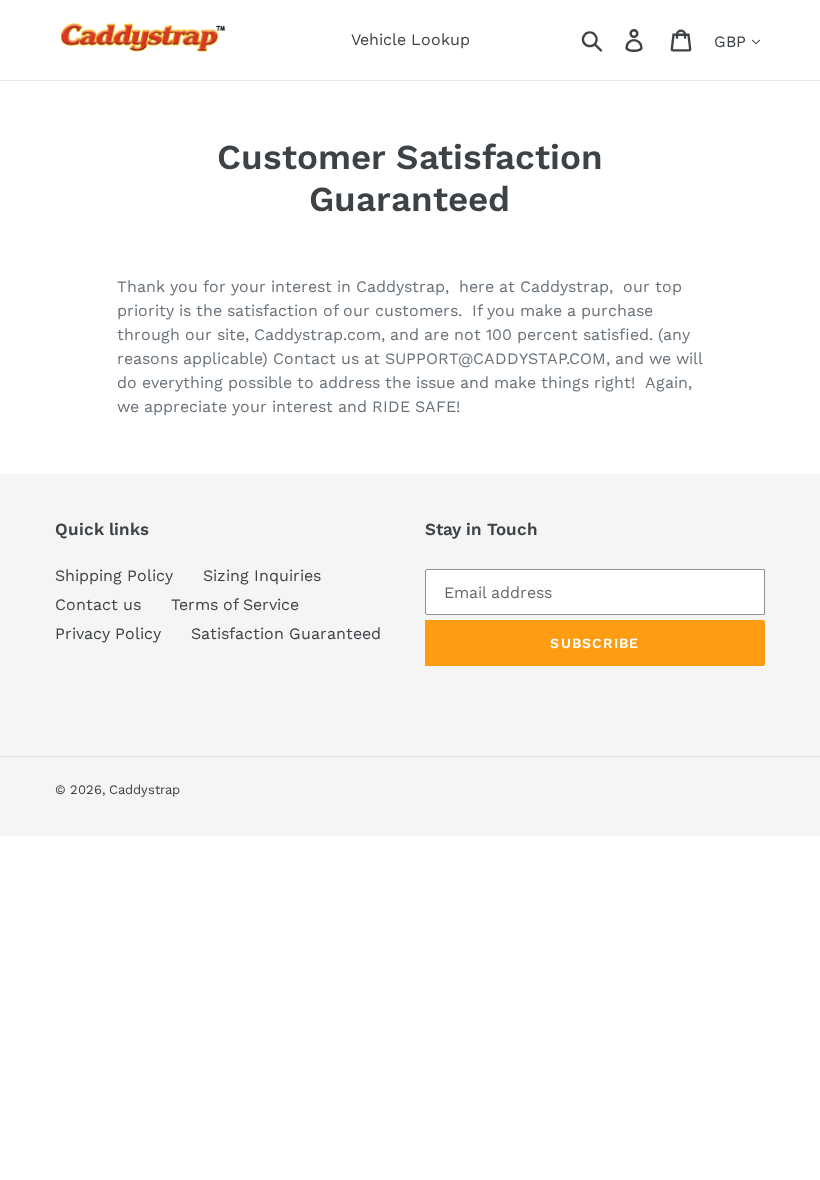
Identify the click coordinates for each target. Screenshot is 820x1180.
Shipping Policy (114, 575)
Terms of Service (235, 604)
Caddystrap (144, 789)
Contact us (98, 604)
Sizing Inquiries (262, 575)
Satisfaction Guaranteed (286, 633)
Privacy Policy (108, 633)
